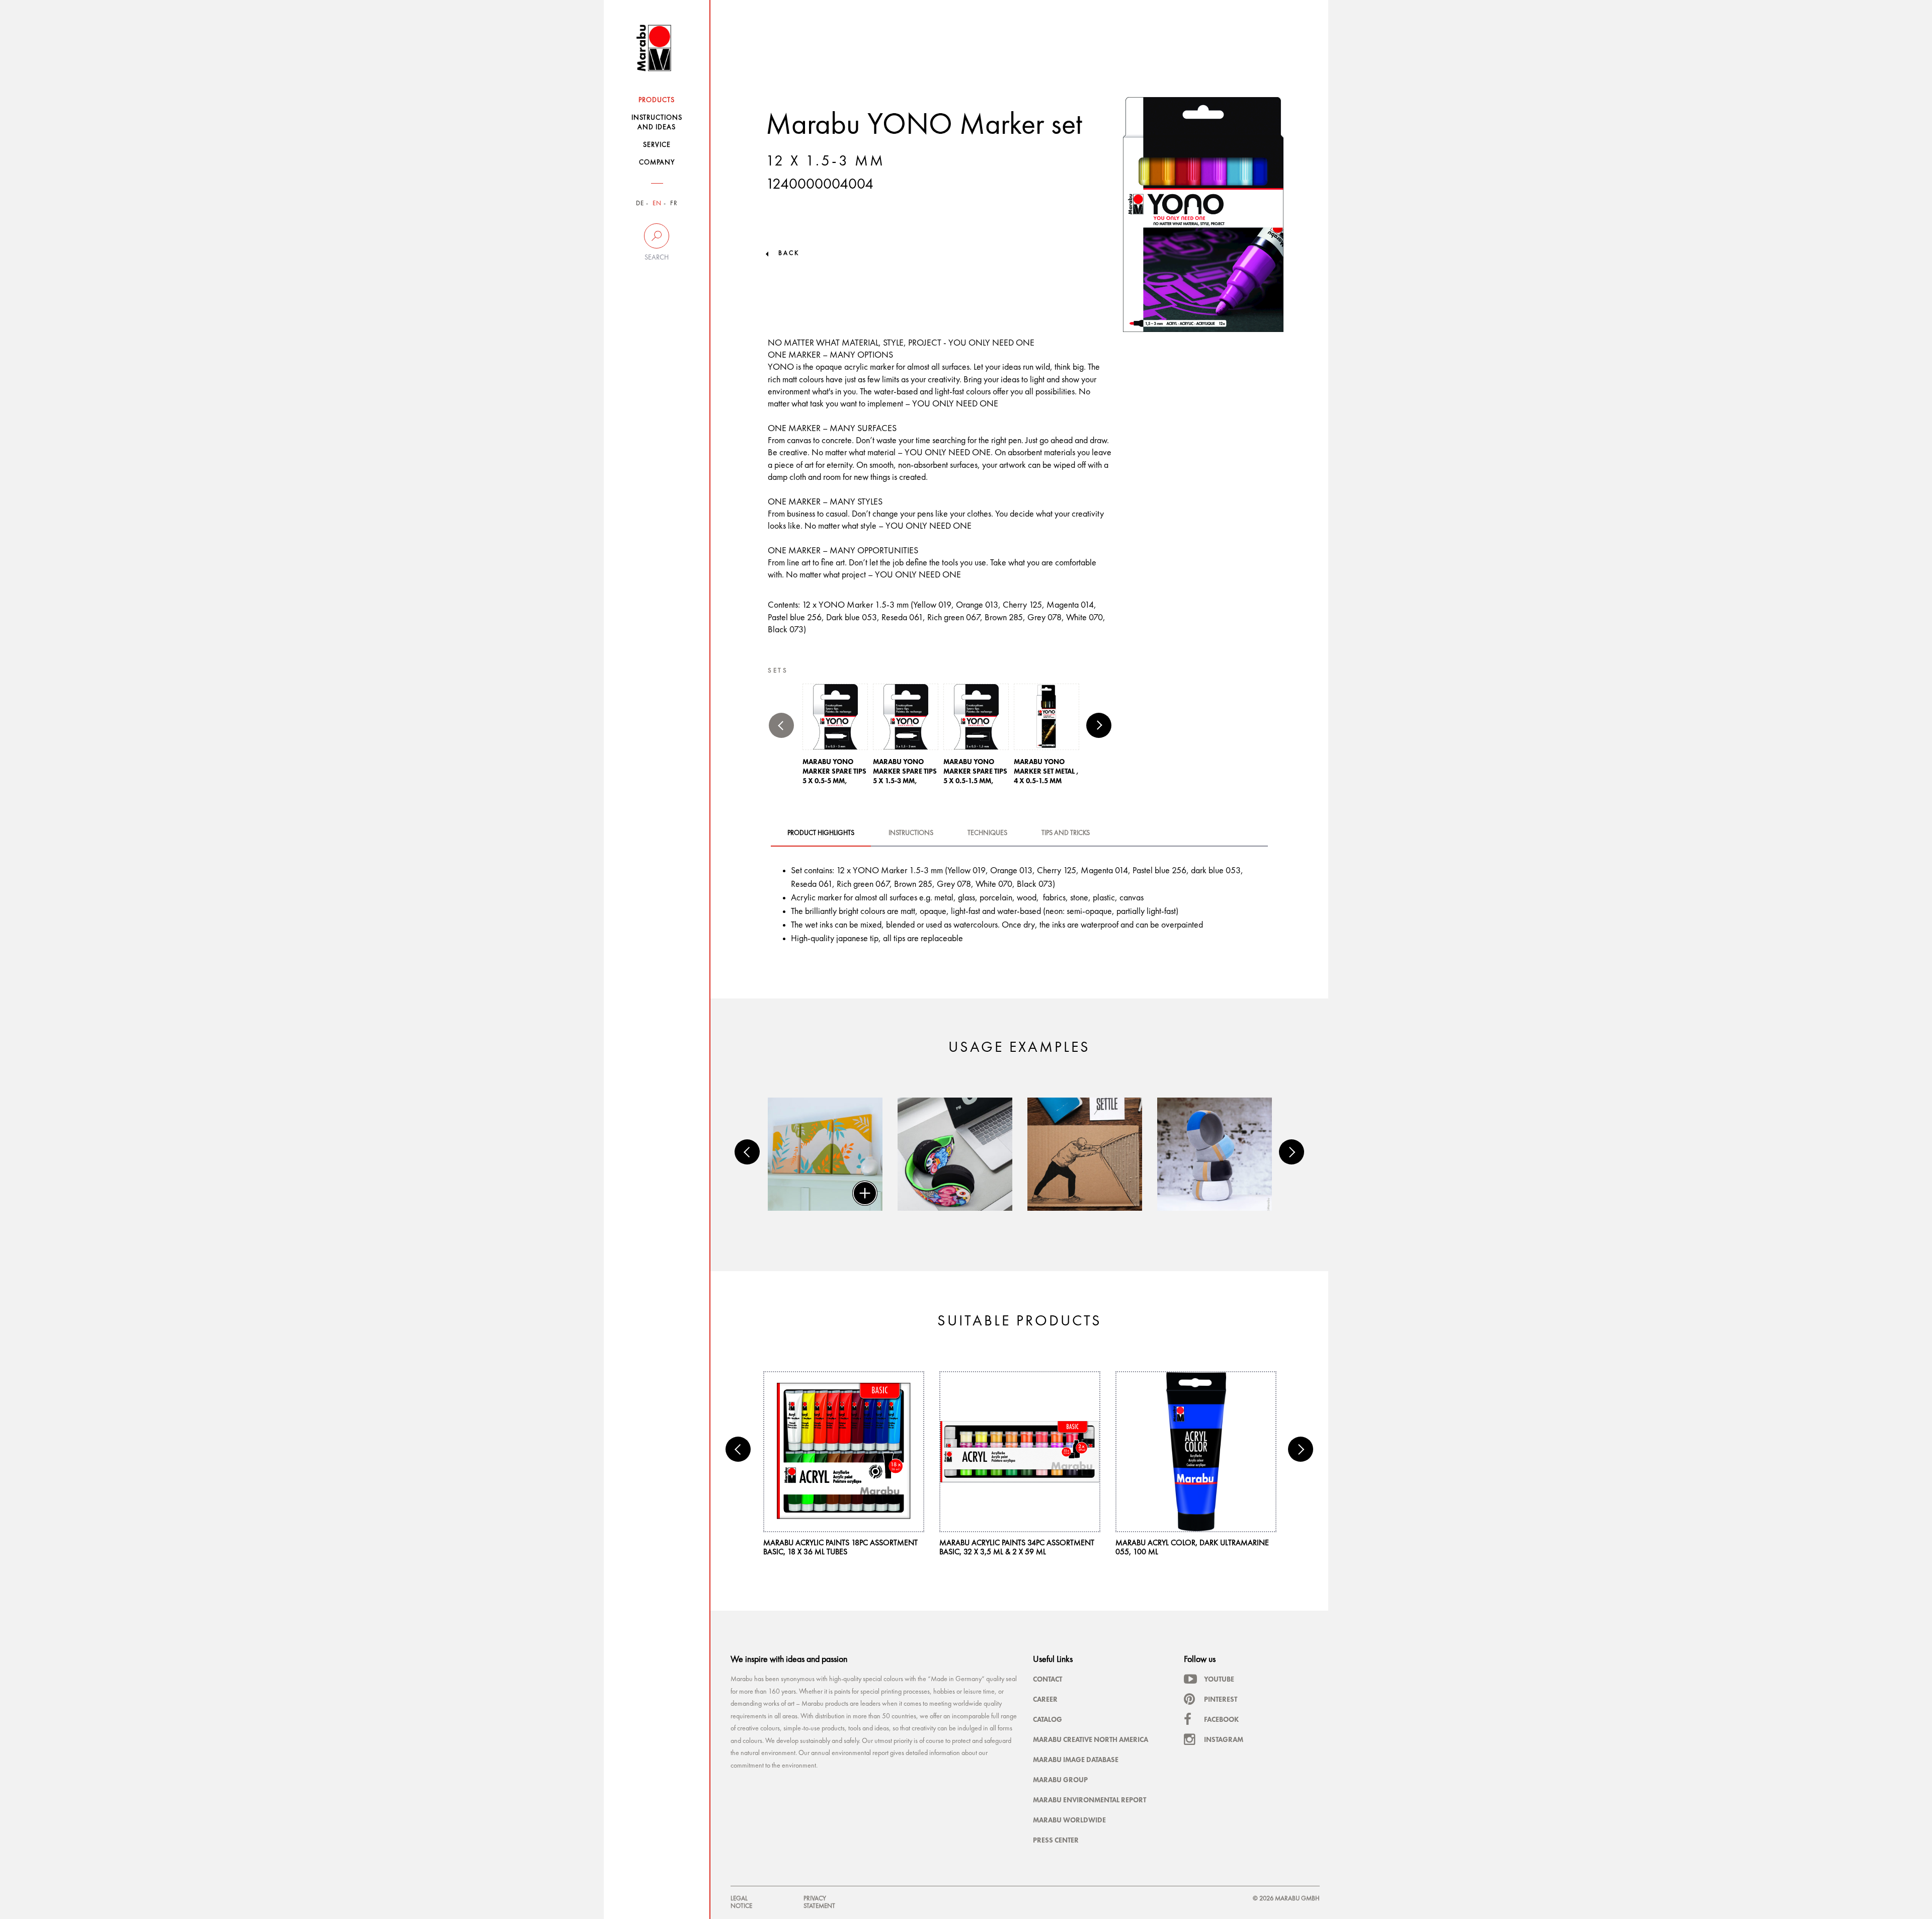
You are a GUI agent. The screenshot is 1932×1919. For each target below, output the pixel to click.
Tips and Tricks (1066, 833)
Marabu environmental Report (1090, 1800)
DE (640, 203)
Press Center (1056, 1840)
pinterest (1221, 1699)
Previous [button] (781, 725)
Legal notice (741, 1902)
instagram (1224, 1739)
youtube (1219, 1679)
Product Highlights (821, 833)
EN (657, 203)
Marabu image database (1076, 1760)
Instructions (911, 833)
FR (674, 203)
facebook (1221, 1719)
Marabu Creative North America (1091, 1739)
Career (1045, 1699)
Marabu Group (1060, 1780)
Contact (1048, 1679)
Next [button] (1099, 725)
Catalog (1048, 1719)
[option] (835, 737)
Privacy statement (819, 1902)
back (789, 253)
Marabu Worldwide (1069, 1820)
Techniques (987, 833)
